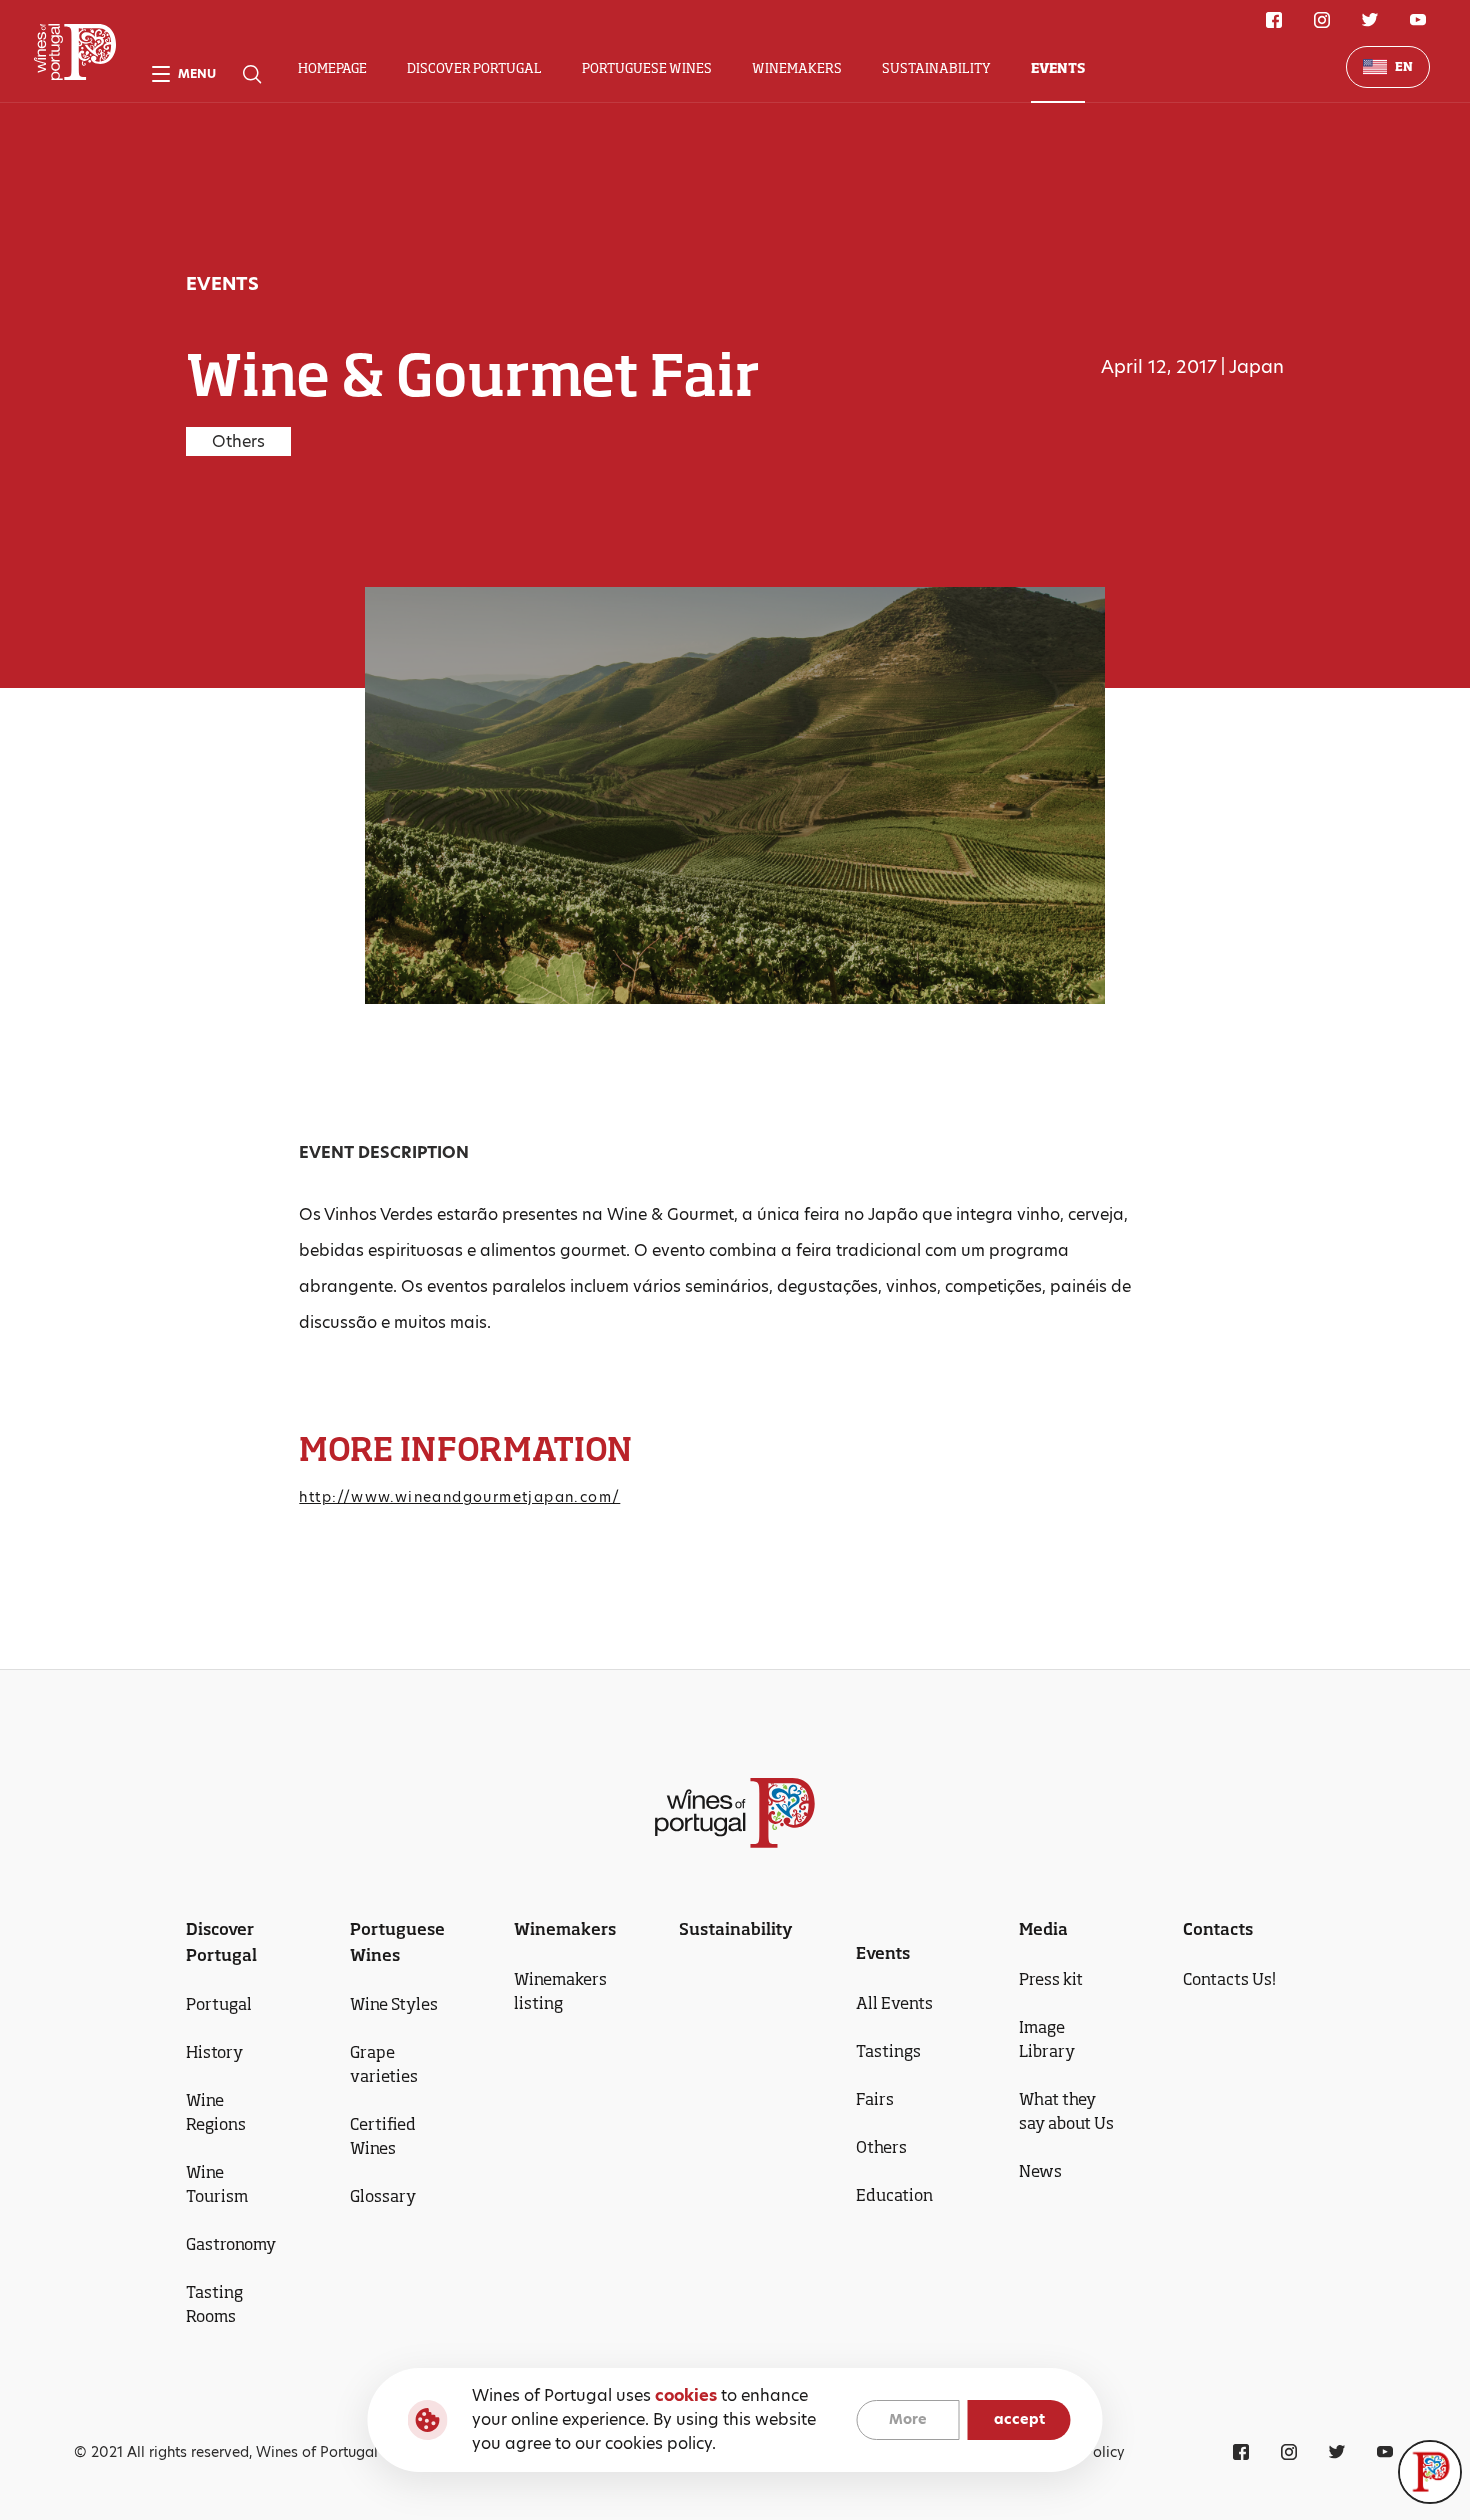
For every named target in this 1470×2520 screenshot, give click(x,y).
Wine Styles (394, 2004)
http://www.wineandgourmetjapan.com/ (459, 1497)
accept (1019, 2420)
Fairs (875, 2099)
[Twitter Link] (1370, 20)
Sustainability (936, 68)
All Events (894, 2003)
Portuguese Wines (647, 68)
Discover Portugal (474, 68)
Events (1058, 68)
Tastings (888, 2051)
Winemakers (797, 68)
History (214, 2052)
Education (894, 2195)
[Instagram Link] (1322, 20)
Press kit (1051, 1979)
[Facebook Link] (1274, 20)
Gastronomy (231, 2244)
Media (1043, 1929)
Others (881, 2147)
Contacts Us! (1229, 1979)
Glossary (383, 2196)
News (1040, 2171)
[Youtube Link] (1418, 20)
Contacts (1218, 1929)
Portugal (219, 2004)
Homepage (332, 68)
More (908, 2420)
